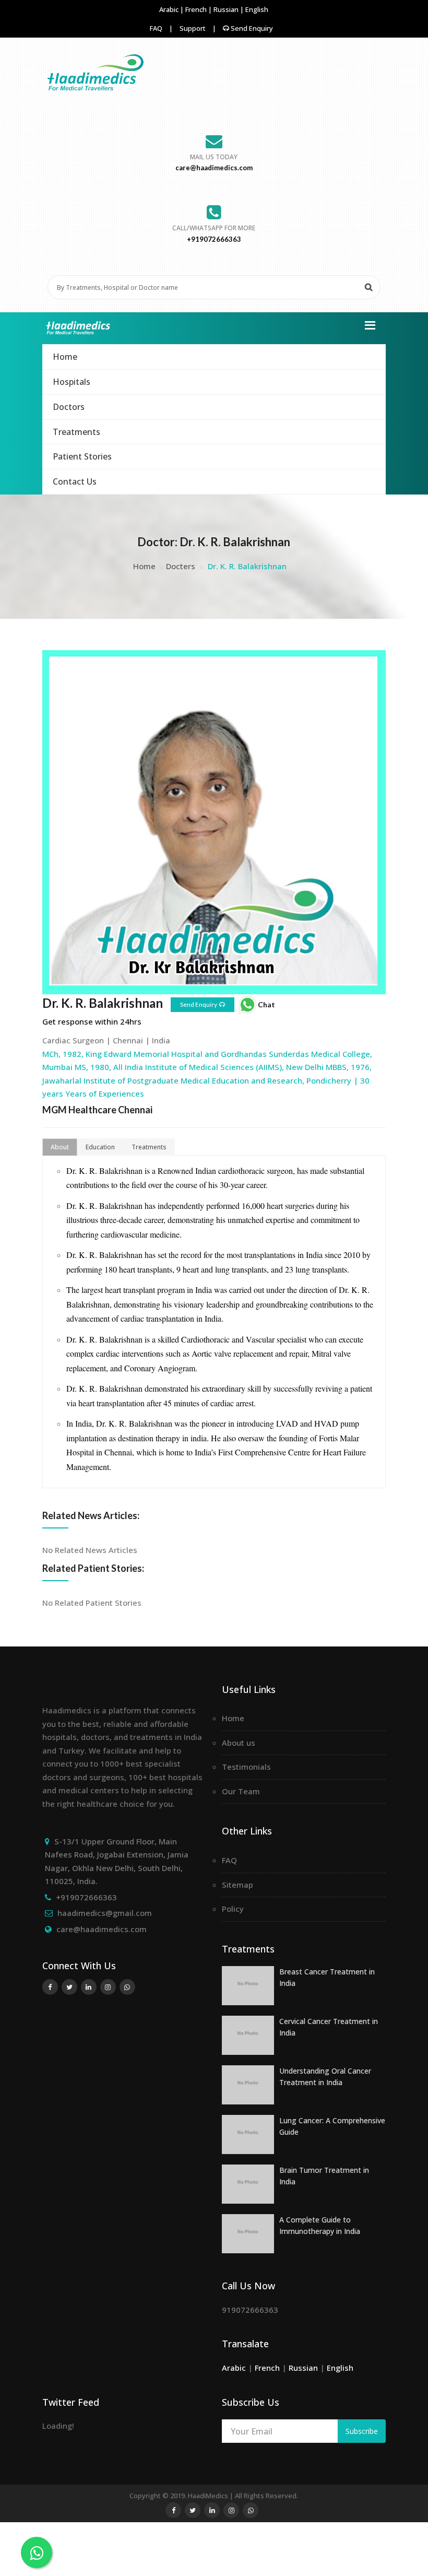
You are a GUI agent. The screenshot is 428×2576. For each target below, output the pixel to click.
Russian (227, 9)
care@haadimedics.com (102, 1929)
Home (65, 357)
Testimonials (246, 1767)
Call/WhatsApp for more (214, 228)
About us (239, 1743)
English (257, 9)
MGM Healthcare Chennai (97, 1110)
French (197, 9)
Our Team (241, 1791)
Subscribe (362, 2431)
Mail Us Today (214, 157)
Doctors (69, 407)
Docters (181, 566)
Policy (233, 1909)
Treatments (76, 432)
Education (100, 1147)
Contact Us (75, 481)
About (60, 1147)
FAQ (156, 28)
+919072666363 (86, 1897)
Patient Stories (82, 456)
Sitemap (237, 1885)
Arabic (170, 9)
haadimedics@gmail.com (105, 1913)
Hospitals (72, 382)
